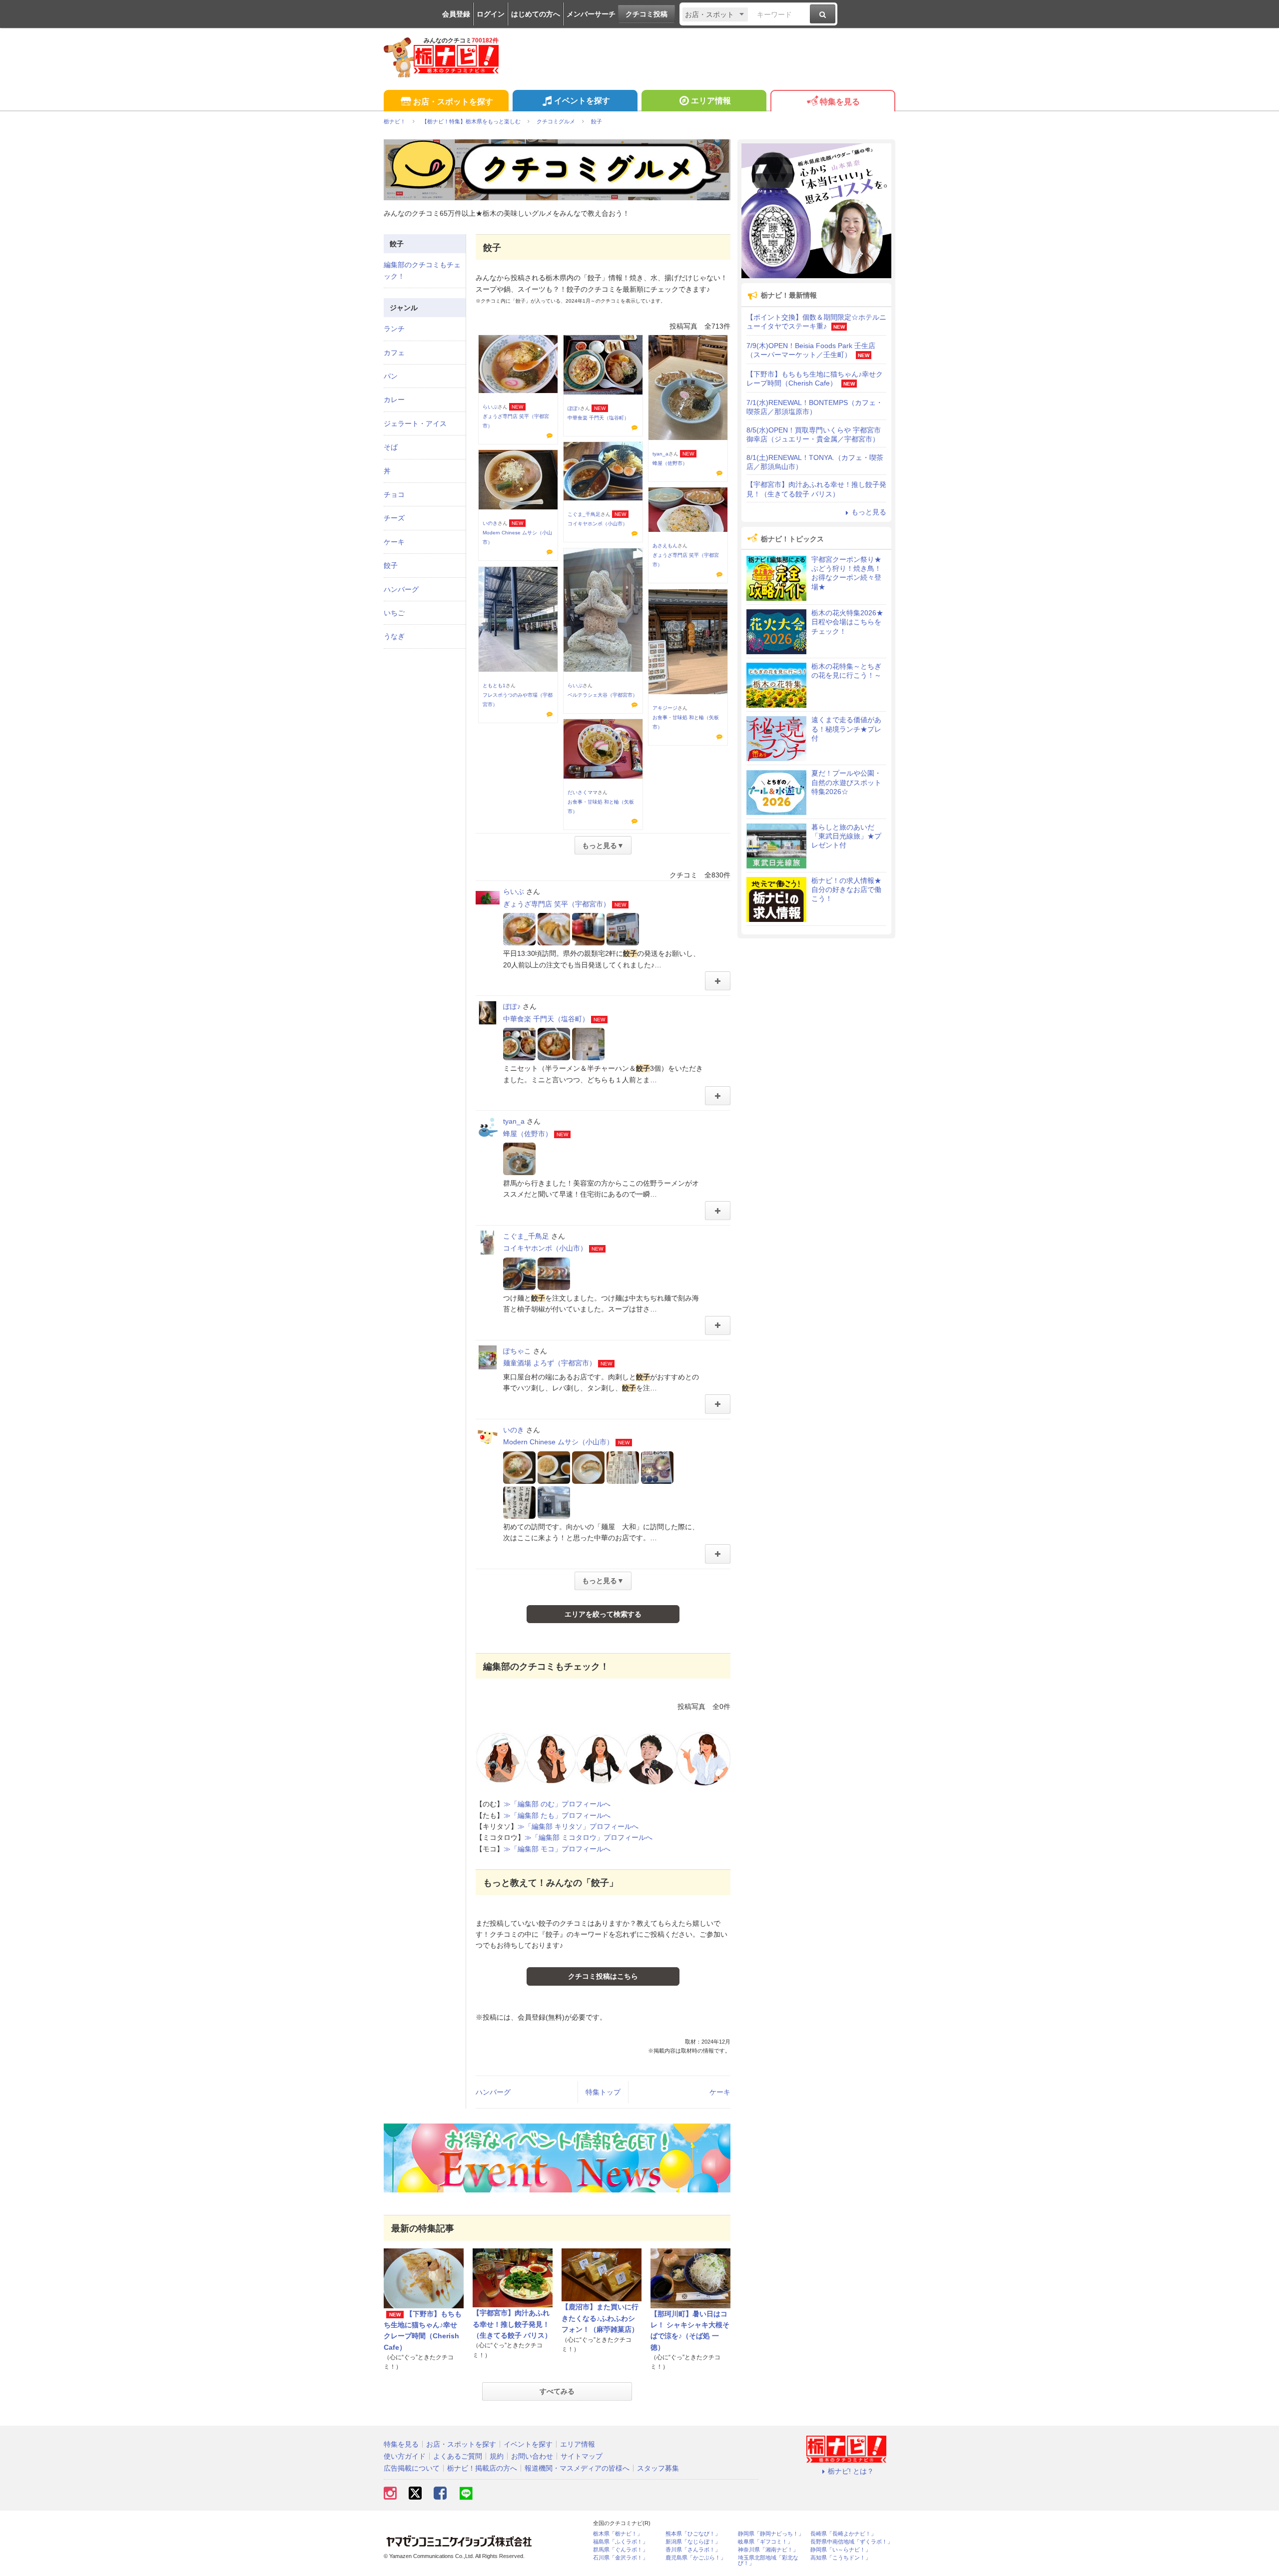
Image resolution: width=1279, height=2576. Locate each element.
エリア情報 (711, 101)
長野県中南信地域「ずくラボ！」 (852, 2542)
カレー (394, 400)
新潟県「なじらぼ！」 (693, 2542)
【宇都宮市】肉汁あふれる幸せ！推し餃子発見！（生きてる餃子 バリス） (512, 2324)
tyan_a (660, 454)
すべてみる (557, 2391)
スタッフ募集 (658, 2468)
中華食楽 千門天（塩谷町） (598, 418)
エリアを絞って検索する (603, 1614)
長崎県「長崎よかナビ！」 (843, 2534)
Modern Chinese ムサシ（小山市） (558, 1442)
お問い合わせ (532, 2456)
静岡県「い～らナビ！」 (841, 2550)
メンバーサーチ (591, 14)
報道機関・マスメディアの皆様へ (577, 2468)
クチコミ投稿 (646, 14)
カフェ (394, 353)
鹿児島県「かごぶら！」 (696, 2558)
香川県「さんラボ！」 (693, 2550)
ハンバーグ (493, 2092)
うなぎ (394, 636)
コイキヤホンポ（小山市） (598, 524)
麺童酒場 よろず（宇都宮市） (550, 1363)
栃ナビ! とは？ (851, 2471)
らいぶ (490, 407)
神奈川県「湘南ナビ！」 (768, 2550)
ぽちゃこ (517, 1351)
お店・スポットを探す (453, 102)
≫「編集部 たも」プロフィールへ (557, 1815)
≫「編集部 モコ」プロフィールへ (557, 1849)
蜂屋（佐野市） (670, 463)
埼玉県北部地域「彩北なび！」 (768, 2561)
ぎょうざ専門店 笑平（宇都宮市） (557, 904)
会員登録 (456, 14)
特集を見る (840, 102)
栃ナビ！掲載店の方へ (482, 2468)
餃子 (391, 565)
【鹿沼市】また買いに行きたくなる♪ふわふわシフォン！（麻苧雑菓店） (600, 2318)
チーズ (394, 518)
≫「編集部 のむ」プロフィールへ (557, 1804)
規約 (497, 2456)
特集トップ (603, 2092)
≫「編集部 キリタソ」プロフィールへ (578, 1826)
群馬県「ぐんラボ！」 (621, 2550)
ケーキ (720, 2092)
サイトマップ (582, 2456)
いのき (490, 523)
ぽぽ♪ (574, 408)
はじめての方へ (536, 14)
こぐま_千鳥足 (584, 514)
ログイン (491, 14)
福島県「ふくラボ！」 (621, 2542)
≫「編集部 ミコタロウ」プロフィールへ (589, 1837)
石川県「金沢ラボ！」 (621, 2558)
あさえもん (665, 546)
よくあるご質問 (458, 2456)
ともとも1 (494, 685)
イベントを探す (582, 101)
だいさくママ (583, 792)
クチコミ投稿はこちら (603, 1976)
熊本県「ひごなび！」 (693, 2534)
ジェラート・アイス (415, 424)
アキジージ (665, 708)
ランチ (394, 329)
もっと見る (869, 512)
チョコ (394, 494)
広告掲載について (412, 2468)
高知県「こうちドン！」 (841, 2558)
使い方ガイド (405, 2456)
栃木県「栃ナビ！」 (618, 2534)
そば (391, 447)
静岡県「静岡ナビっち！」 (771, 2534)
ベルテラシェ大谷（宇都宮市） (603, 695)
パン (391, 376)
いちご (394, 613)
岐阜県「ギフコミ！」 (765, 2542)
